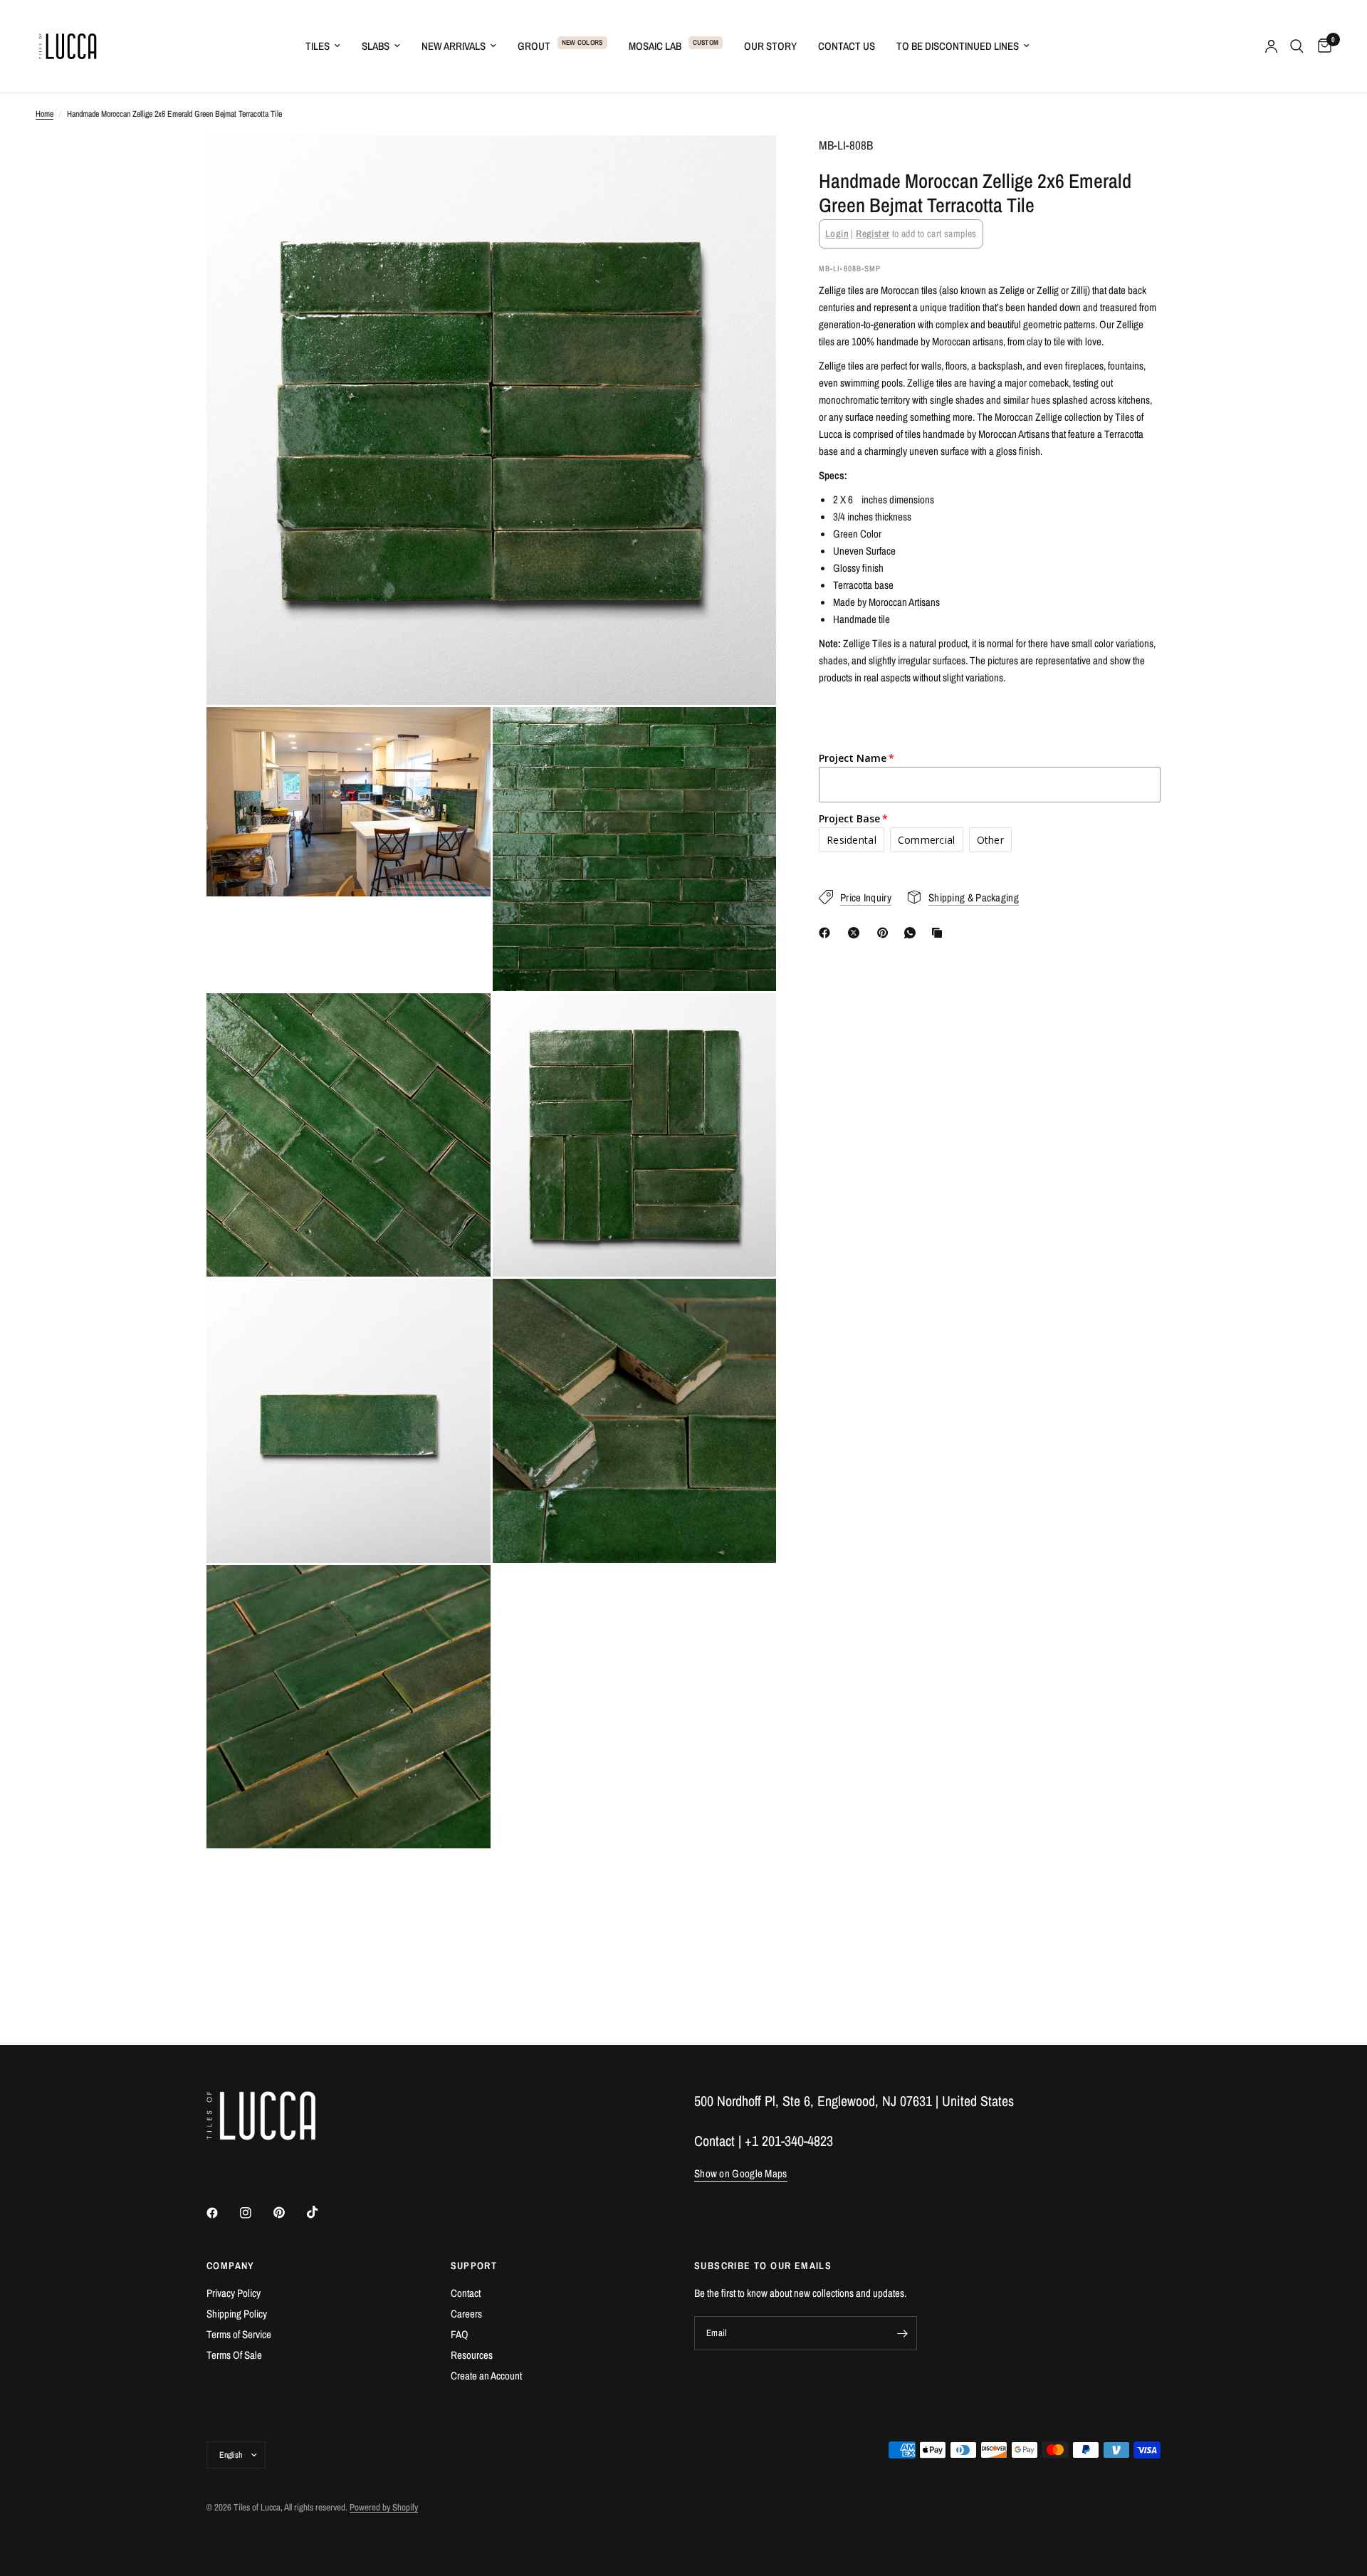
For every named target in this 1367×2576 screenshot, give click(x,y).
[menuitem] (323, 46)
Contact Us (847, 46)
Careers (466, 2314)
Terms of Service (239, 2334)
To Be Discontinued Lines (958, 46)
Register (873, 234)
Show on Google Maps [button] (741, 2173)
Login (837, 234)
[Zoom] (746, 165)
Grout (534, 46)
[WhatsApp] (913, 933)
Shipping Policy (237, 2314)
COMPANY (231, 2266)
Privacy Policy (234, 2293)
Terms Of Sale (234, 2355)
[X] (857, 933)
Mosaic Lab (655, 46)
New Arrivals (454, 46)
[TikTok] (323, 2212)
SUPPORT (474, 2266)
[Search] (1297, 46)
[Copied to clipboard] (940, 933)
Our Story (770, 46)
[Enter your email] (903, 2333)
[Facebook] (827, 933)
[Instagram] (256, 2213)
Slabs (376, 46)
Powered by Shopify (384, 2507)
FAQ (460, 2334)
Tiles (318, 46)
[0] (1321, 46)
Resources (472, 2355)
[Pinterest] (886, 933)
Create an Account (486, 2376)
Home (44, 114)
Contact (466, 2293)
